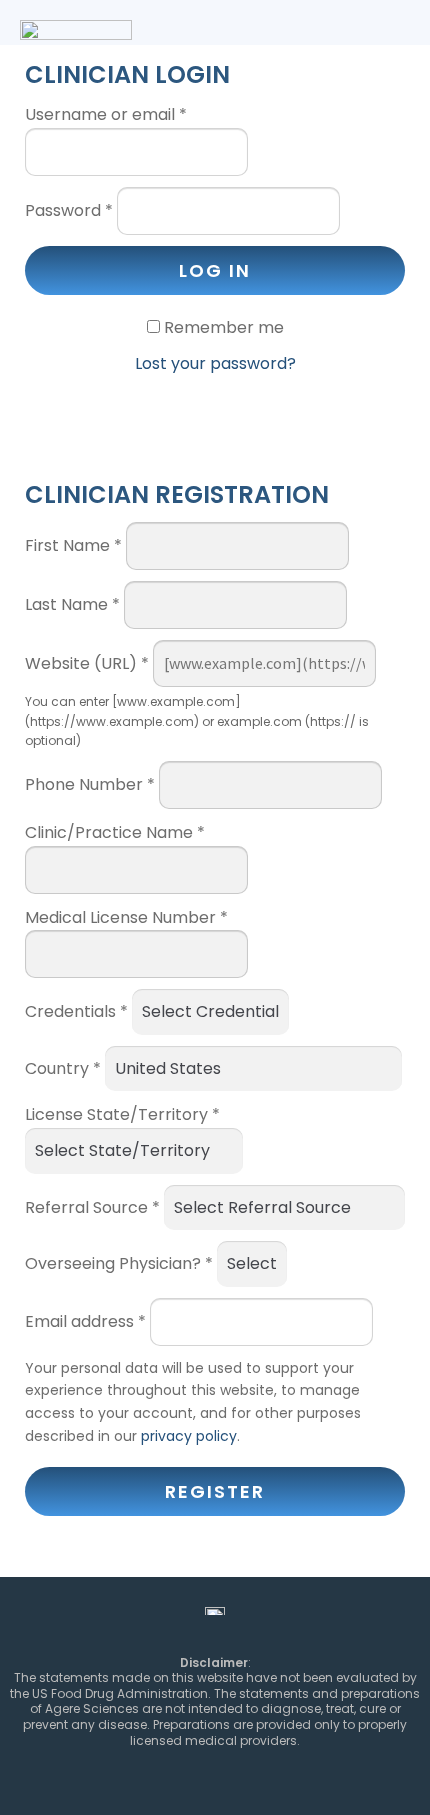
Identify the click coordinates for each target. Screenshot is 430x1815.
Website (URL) (87, 663)
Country (63, 1068)
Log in (215, 270)
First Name (73, 545)
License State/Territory (122, 1114)
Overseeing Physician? (119, 1263)
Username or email (106, 114)
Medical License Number (126, 917)
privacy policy (189, 1436)
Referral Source (92, 1207)
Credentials (76, 1011)
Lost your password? (215, 363)
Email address (85, 1321)
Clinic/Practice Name (115, 832)
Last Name (72, 604)
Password (69, 210)
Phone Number (90, 784)
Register (215, 1491)
